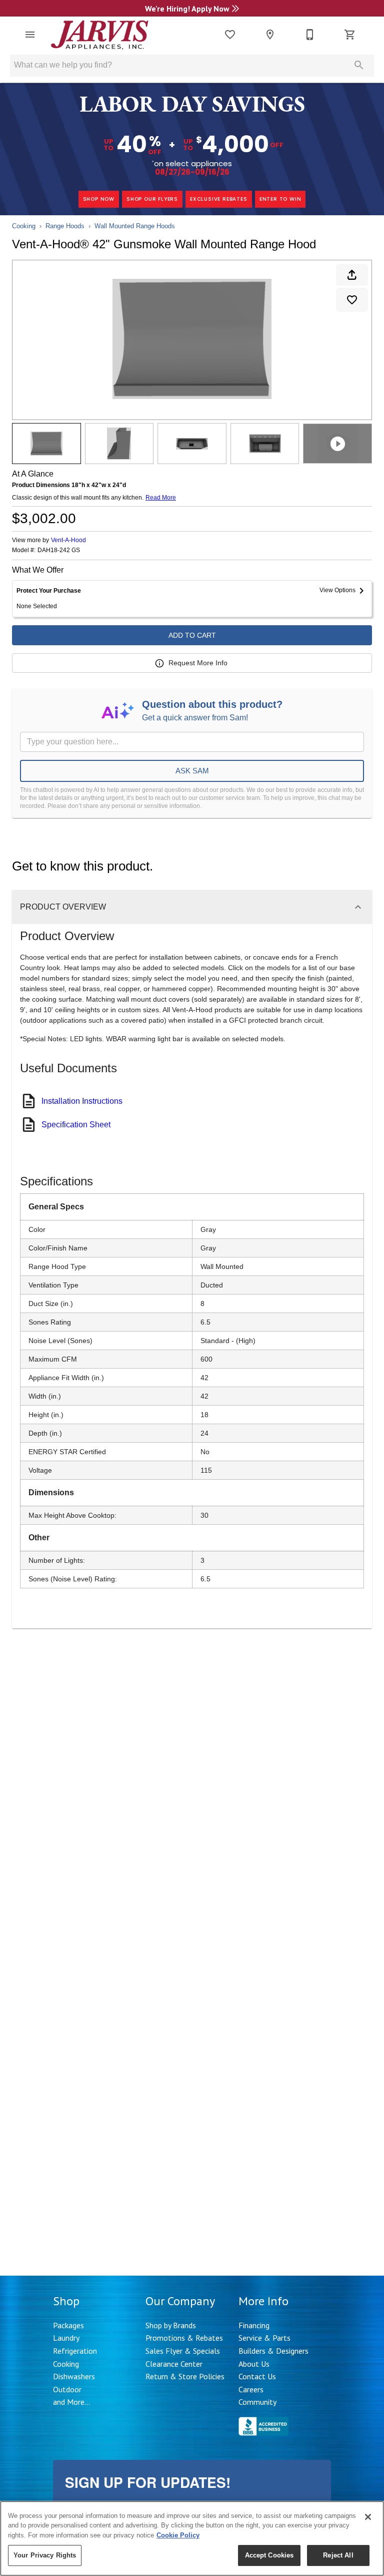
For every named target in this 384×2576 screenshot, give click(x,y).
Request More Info (198, 663)
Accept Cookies (269, 2555)
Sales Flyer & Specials (183, 2351)
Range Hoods (65, 226)
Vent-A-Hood (68, 540)
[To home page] (100, 35)
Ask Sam (192, 771)
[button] (30, 35)
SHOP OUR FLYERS (152, 199)
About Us (254, 2364)
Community (257, 2402)
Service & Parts (264, 2338)
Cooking (24, 226)
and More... (71, 2402)
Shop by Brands (171, 2325)
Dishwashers (74, 2376)
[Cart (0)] (350, 35)
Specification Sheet (76, 1125)
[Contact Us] (310, 35)
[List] (230, 35)
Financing (254, 2325)
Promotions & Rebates (184, 2338)
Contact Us (257, 2376)
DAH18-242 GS (59, 550)
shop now (99, 199)
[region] (192, 2538)
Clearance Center (174, 2364)
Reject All (338, 2555)
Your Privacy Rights (45, 2555)
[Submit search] (359, 65)
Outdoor (67, 2389)
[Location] (270, 35)
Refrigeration (75, 2351)
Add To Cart (192, 635)
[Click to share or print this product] (352, 275)
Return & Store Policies (185, 2376)
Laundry (66, 2338)
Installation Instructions (82, 1101)
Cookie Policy (178, 2535)
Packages (68, 2325)
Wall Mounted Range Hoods (135, 226)
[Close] (368, 2517)
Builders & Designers (273, 2351)
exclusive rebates (219, 199)
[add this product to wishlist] (352, 300)
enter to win (280, 199)
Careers (251, 2389)
